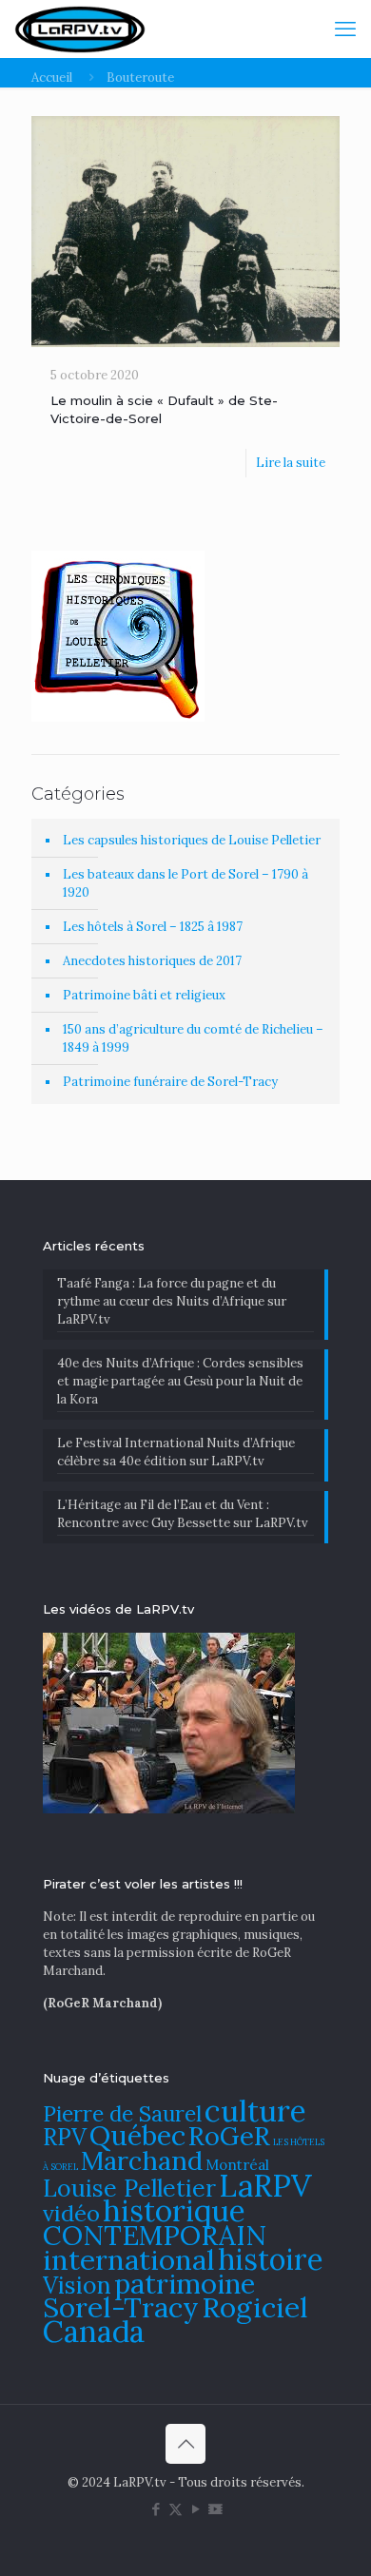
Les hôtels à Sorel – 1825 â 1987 (153, 927)
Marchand (142, 2160)
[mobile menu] (345, 29)
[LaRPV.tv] (80, 29)
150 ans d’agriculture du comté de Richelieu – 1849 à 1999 (193, 1038)
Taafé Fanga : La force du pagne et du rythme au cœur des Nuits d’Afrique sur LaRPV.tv (172, 1301)
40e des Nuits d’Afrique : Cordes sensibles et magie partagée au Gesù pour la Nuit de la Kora (180, 1381)
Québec (137, 2135)
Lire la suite (291, 463)
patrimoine (185, 2284)
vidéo (71, 2213)
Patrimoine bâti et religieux (144, 995)
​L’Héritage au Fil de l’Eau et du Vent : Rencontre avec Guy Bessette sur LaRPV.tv (183, 1514)
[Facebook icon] (156, 2509)
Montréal (237, 2165)
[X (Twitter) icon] (176, 2509)
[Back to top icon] (185, 2444)
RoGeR (229, 2136)
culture (255, 2111)
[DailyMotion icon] (215, 2509)
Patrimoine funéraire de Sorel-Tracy (170, 1082)
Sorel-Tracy (121, 2307)
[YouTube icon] (195, 2509)
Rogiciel (255, 2307)
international (129, 2259)
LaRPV (265, 2186)
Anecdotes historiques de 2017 (152, 961)
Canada (94, 2331)
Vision (77, 2285)
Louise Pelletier (129, 2188)
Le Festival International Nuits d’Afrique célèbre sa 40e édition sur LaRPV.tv (176, 1452)
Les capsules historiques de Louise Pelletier (192, 840)
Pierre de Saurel (122, 2113)
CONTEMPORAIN (155, 2235)
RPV (65, 2137)
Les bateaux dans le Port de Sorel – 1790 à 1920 (185, 883)
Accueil (52, 77)
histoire (271, 2259)
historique (174, 2210)
